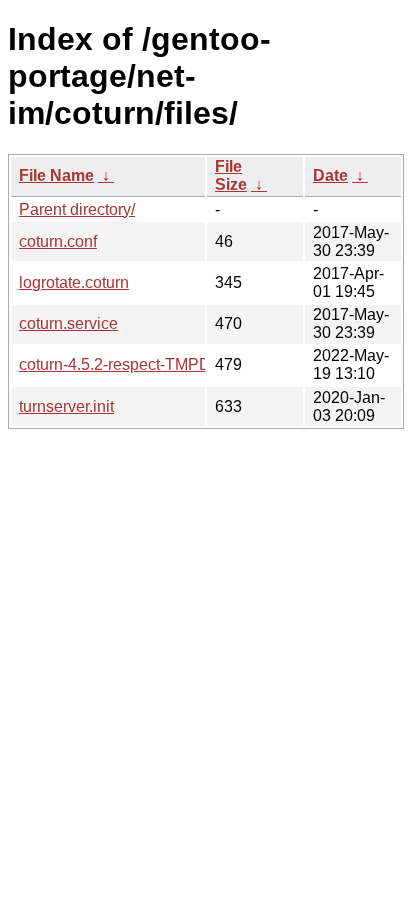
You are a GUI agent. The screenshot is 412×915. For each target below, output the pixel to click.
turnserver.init (66, 406)
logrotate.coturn (74, 282)
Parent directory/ (77, 209)
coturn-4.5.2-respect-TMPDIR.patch (144, 364)
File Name (56, 175)
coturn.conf (58, 241)
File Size (231, 175)
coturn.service (68, 323)
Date (330, 175)
